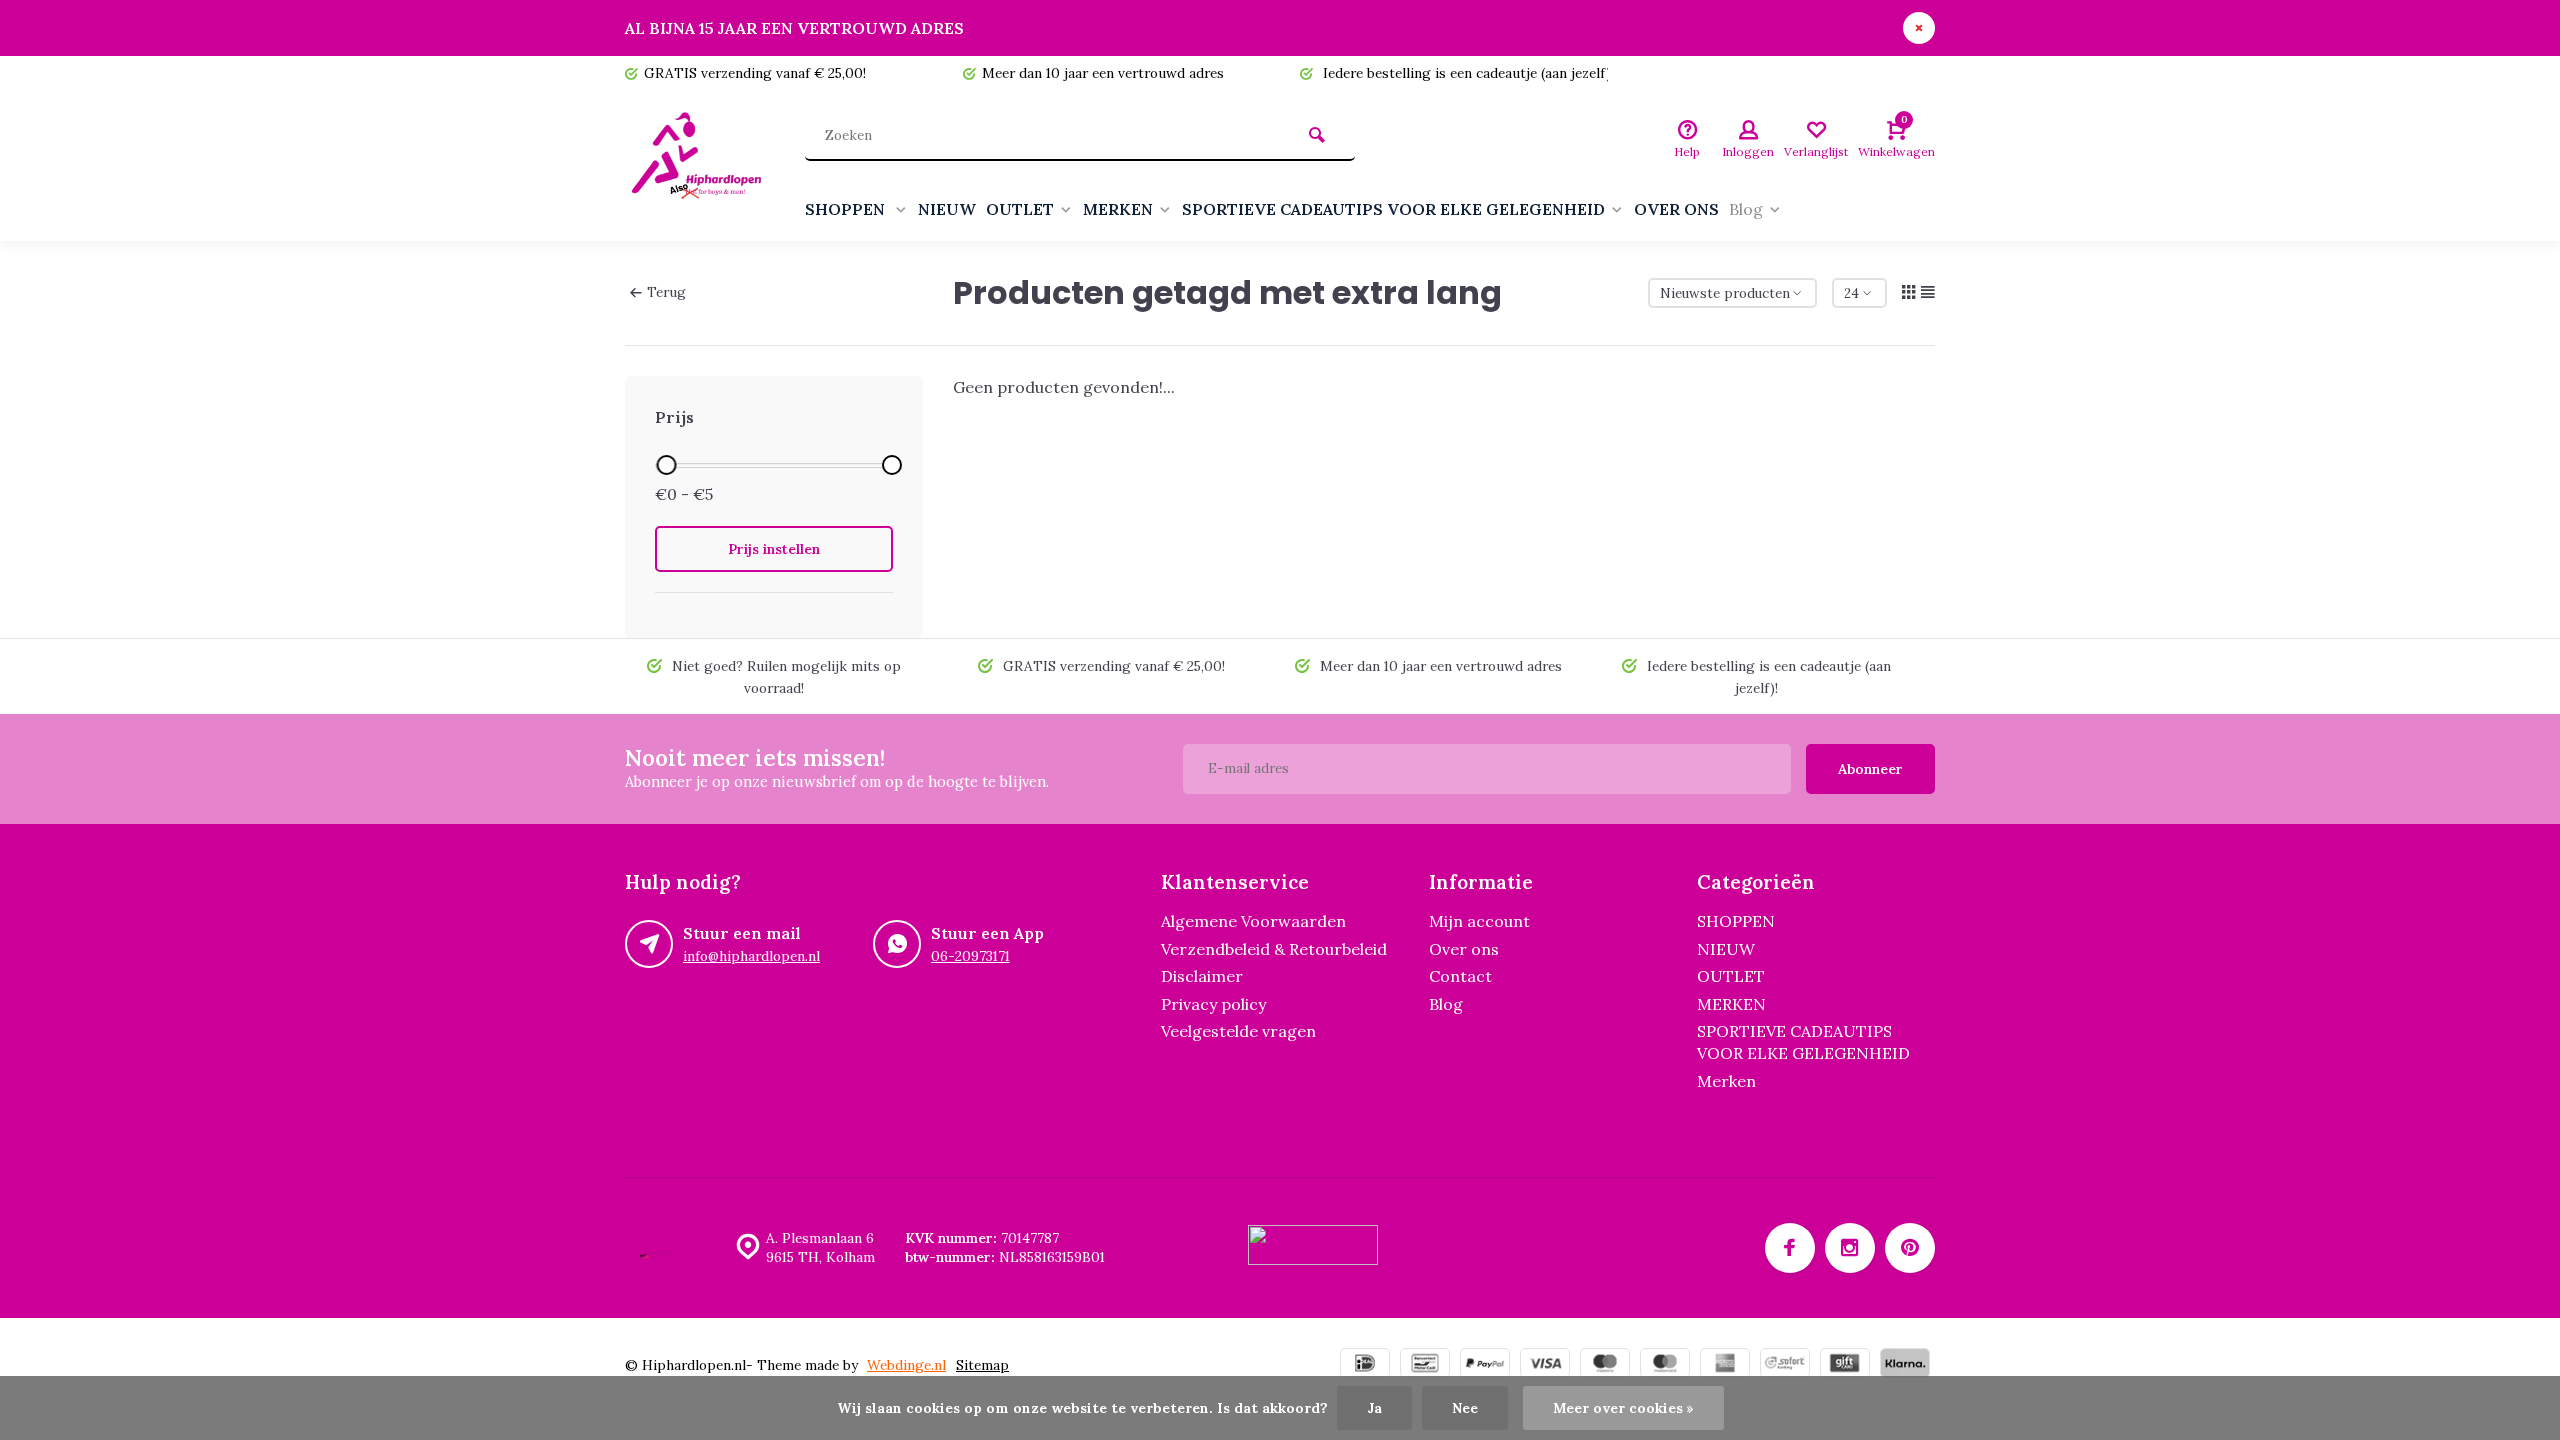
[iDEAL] (1365, 1365)
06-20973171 (970, 956)
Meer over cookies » (1623, 1408)
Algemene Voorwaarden (1253, 921)
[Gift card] (1845, 1365)
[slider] (666, 465)
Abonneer (1870, 769)
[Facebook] (1790, 1248)
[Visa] (1545, 1365)
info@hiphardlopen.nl (751, 956)
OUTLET (1020, 209)
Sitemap (982, 1365)
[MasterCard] (1665, 1365)
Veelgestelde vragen (1238, 1031)
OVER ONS (1676, 209)
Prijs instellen (774, 549)
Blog (1746, 209)
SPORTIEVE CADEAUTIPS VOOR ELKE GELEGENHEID (1393, 209)
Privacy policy (1213, 1004)
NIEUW (947, 209)
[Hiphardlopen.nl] (700, 166)
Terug (666, 292)
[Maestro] (1605, 1365)
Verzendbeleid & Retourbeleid (1274, 949)
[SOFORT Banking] (1785, 1365)
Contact (1460, 976)
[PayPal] (1485, 1365)
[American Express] (1725, 1365)
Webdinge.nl (906, 1365)
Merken (1726, 1081)
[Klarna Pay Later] (1905, 1365)
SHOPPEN (847, 209)
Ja (1374, 1408)
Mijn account (1479, 921)
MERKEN (1118, 209)
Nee (1465, 1408)
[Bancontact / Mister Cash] (1425, 1365)
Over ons (1464, 949)
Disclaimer (1202, 976)
